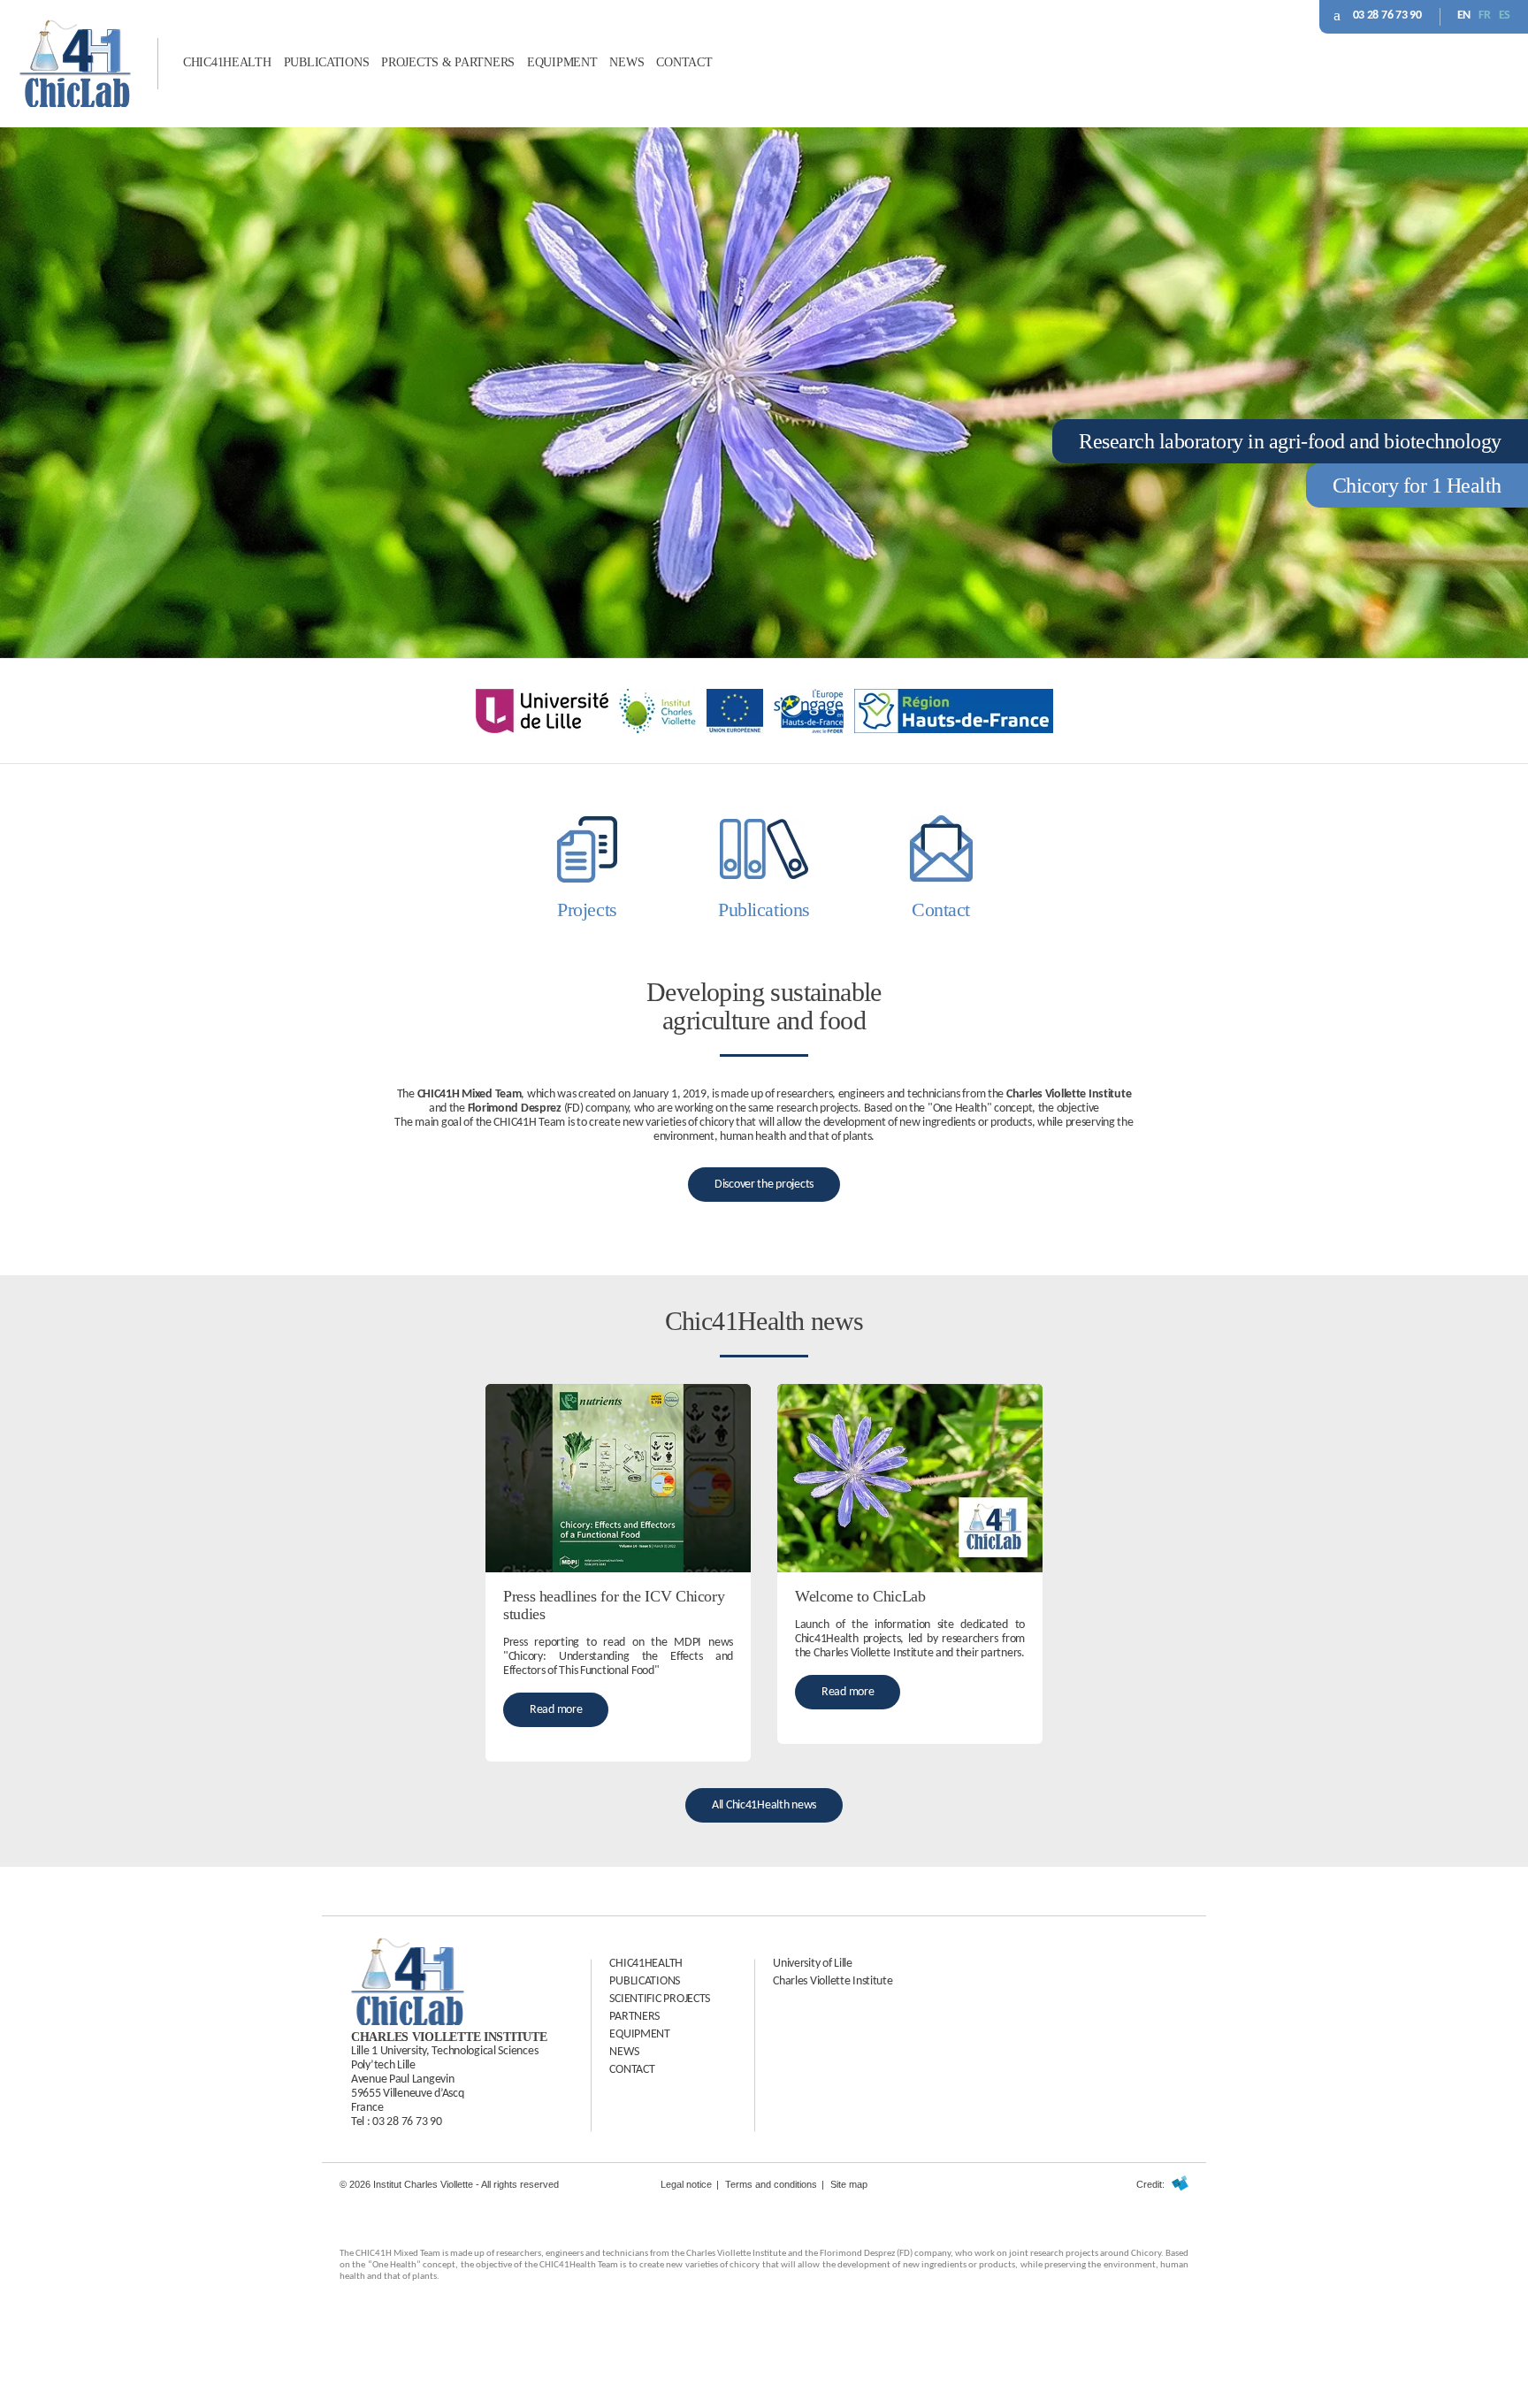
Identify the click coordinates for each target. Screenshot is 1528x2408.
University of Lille (813, 1964)
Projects (587, 910)
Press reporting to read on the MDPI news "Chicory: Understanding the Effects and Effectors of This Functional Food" (618, 1657)
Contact (684, 62)
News (626, 62)
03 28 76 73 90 (1387, 15)
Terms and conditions (771, 2184)
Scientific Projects (660, 1999)
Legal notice (686, 2184)
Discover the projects (764, 1185)
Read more (556, 1710)
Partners (634, 2017)
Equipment (562, 62)
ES (1505, 15)
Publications (327, 62)
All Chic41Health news (764, 1805)
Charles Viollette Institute (833, 1981)
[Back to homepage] (75, 103)
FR (1484, 15)
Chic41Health (227, 62)
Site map (849, 2184)
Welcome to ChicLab (860, 1596)
